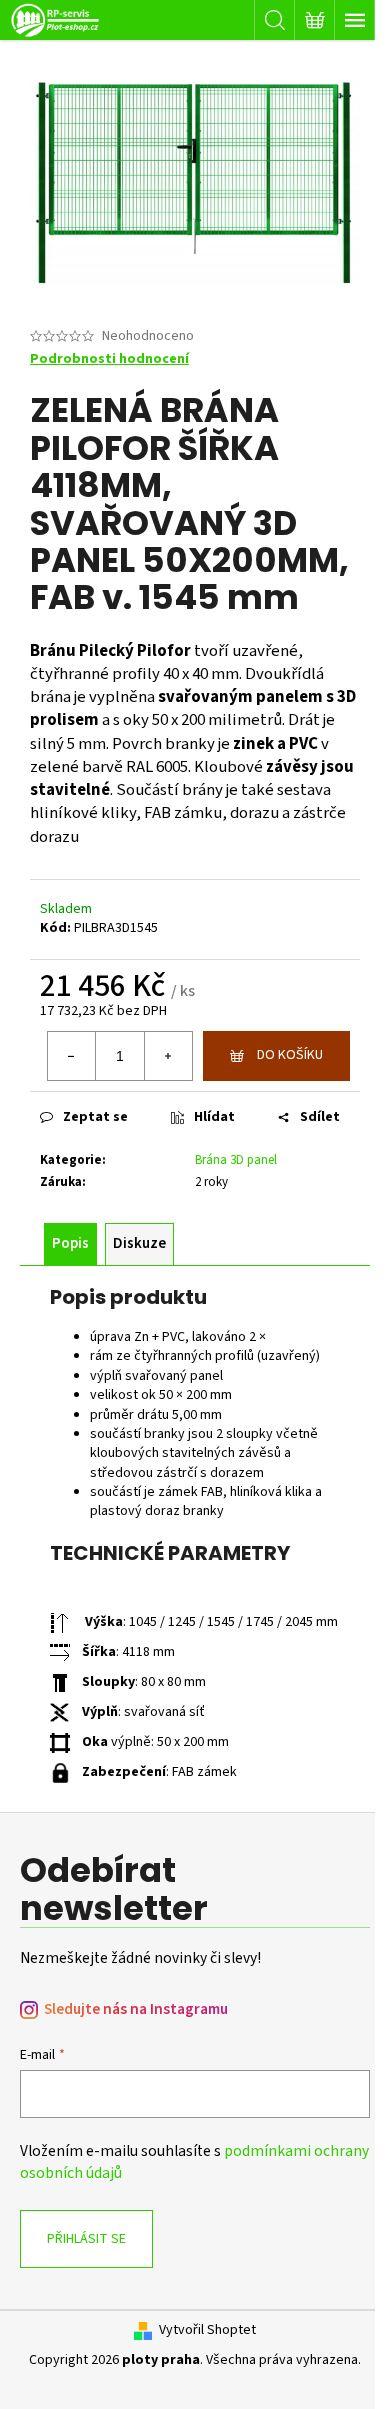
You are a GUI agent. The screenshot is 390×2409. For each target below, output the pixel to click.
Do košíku (290, 1055)
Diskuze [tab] (139, 1243)
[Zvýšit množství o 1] (168, 1056)
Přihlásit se (86, 2239)
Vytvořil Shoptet (207, 2330)
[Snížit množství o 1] (72, 1056)
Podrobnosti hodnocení (109, 359)
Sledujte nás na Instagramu (136, 2009)
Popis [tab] (70, 1243)
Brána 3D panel (236, 1160)
